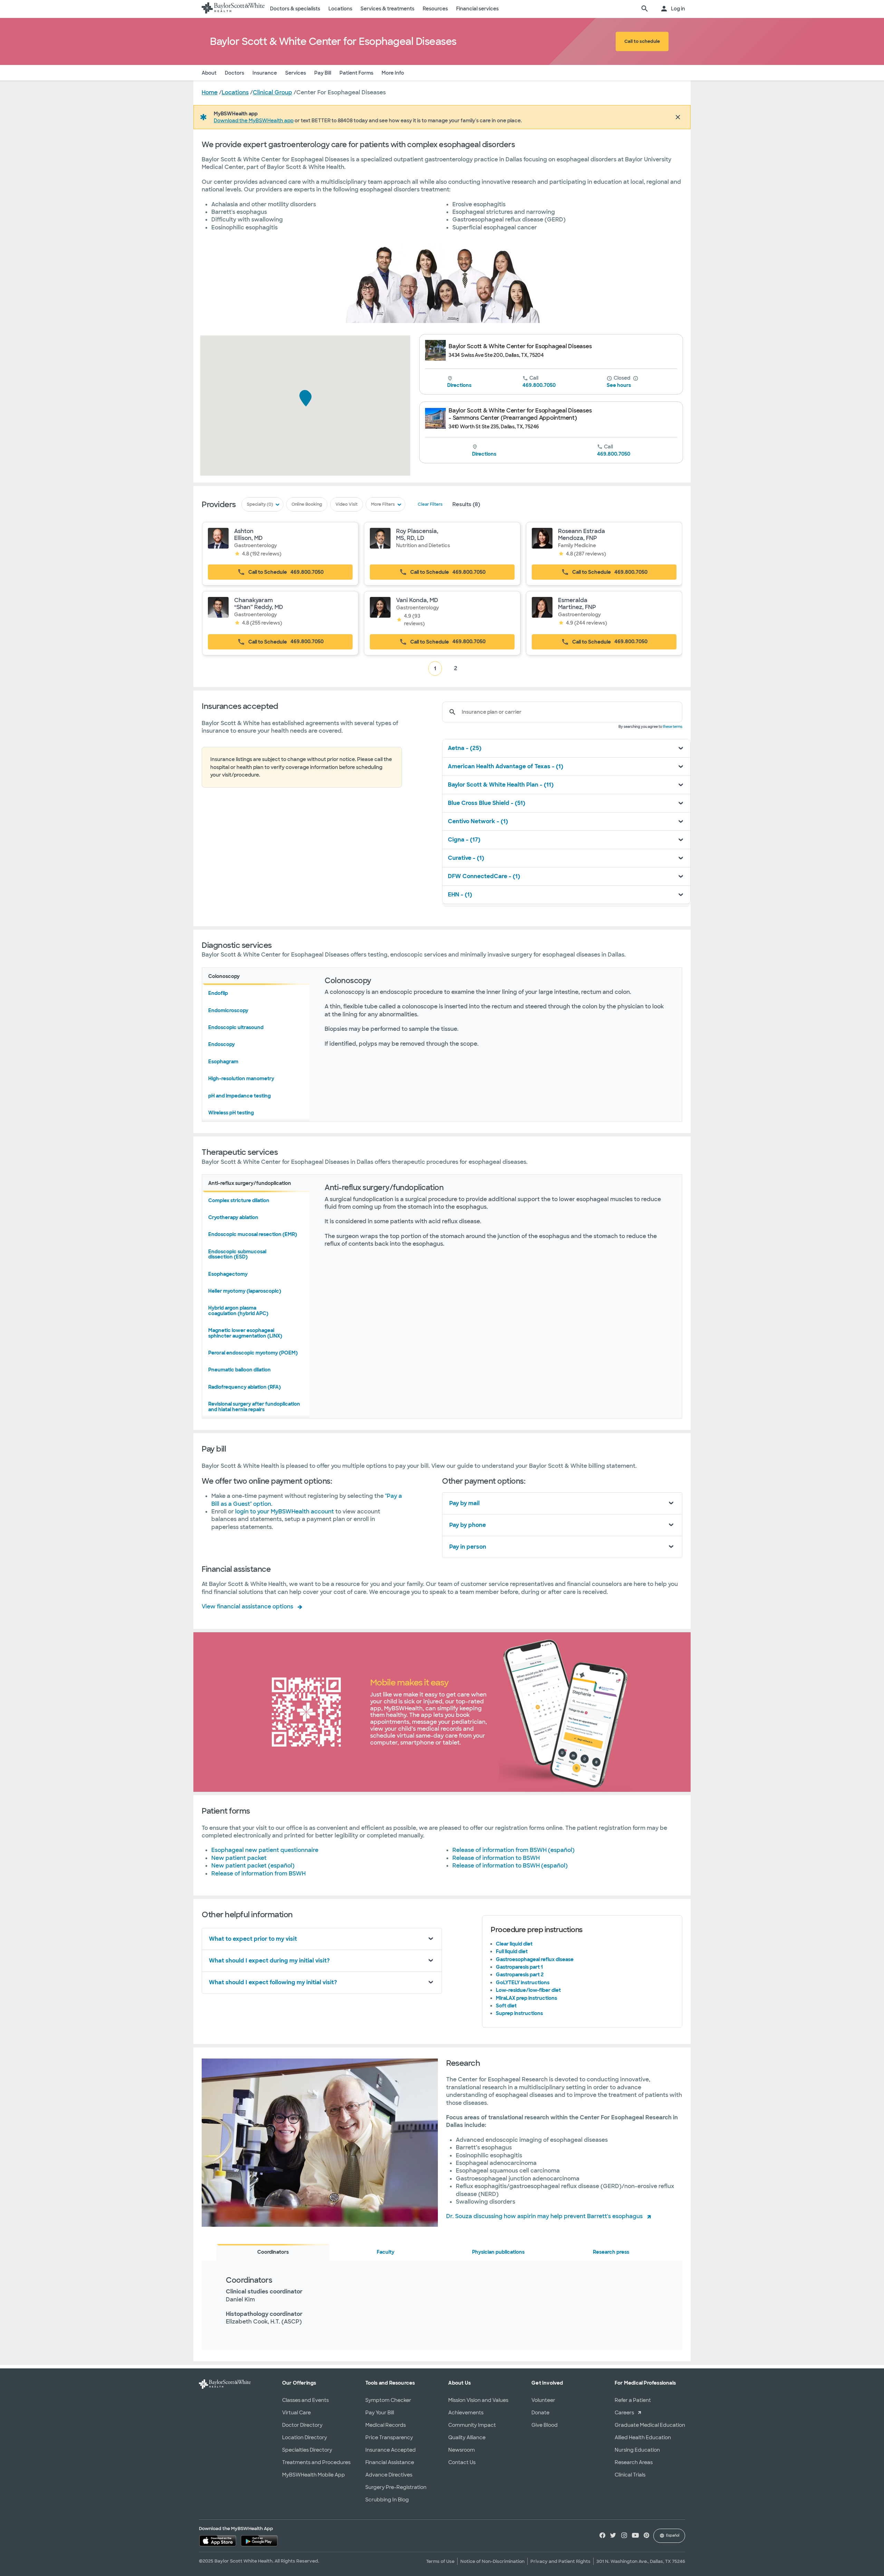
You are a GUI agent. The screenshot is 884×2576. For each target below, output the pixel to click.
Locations (340, 9)
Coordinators (273, 2252)
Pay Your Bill (380, 2413)
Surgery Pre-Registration (396, 2487)
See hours (619, 385)
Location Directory (305, 2437)
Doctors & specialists (295, 9)
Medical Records (386, 2425)
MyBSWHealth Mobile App (314, 2475)
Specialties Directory (307, 2450)
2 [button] (456, 668)
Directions (459, 385)
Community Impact (472, 2425)
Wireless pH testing (231, 1113)
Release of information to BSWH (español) (510, 1866)
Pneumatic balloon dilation (239, 1370)
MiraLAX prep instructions (526, 1998)
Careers (624, 2413)
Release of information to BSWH (496, 1858)
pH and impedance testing (239, 1096)
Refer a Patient (633, 2400)
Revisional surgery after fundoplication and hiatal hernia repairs (254, 1406)
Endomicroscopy (228, 1010)
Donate (540, 2413)
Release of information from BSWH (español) (513, 1850)
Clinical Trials (630, 2475)
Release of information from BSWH (258, 1874)
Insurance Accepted (391, 2450)
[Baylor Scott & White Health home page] (233, 9)
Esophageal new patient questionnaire (265, 1850)
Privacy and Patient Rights (560, 2561)
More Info (393, 73)
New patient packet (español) (253, 1866)
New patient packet (239, 1858)
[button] (306, 399)
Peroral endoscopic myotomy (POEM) (253, 1353)
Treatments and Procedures (316, 2462)
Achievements (466, 2413)
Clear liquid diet (514, 1944)
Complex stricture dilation (239, 1200)
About (209, 73)
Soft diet (506, 2006)
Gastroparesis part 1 (519, 1967)
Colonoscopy (224, 976)
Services (296, 73)
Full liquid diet (512, 1951)
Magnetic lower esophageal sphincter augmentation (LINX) (245, 1333)
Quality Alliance (467, 2437)
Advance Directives (389, 2475)
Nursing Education (637, 2450)
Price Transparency (389, 2437)
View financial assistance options (247, 1607)
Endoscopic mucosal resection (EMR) (253, 1234)
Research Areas (634, 2462)
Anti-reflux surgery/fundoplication (250, 1183)
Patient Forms (356, 73)
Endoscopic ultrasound (236, 1027)
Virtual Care (296, 2413)
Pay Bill (323, 73)
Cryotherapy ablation (233, 1217)
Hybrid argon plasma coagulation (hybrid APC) (238, 1310)
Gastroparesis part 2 (520, 1975)
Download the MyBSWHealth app (254, 121)
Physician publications (498, 2252)
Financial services (477, 9)
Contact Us (462, 2462)
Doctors (234, 73)
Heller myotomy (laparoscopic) (245, 1291)
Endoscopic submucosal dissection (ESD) (237, 1254)
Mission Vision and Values (478, 2400)
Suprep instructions (519, 2013)
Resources (435, 9)
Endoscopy (222, 1044)
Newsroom (462, 2450)
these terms (672, 727)
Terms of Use (440, 2561)
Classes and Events (305, 2400)
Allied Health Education (643, 2437)
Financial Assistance (390, 2462)
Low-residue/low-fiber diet (528, 1990)
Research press (611, 2252)
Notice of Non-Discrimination (492, 2561)
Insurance (265, 73)
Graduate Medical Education (650, 2425)
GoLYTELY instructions (523, 1983)
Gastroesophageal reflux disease (535, 1959)
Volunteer (543, 2400)
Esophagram (223, 1062)
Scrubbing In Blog (387, 2500)
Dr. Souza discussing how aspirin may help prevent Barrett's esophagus (544, 2216)
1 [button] (435, 668)
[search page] (645, 9)
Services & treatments (387, 9)
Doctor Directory (302, 2425)
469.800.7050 (539, 385)
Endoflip (218, 993)
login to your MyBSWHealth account (285, 1512)
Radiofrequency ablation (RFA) (244, 1387)
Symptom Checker (388, 2400)
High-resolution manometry (241, 1078)
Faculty (386, 2252)
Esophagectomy (228, 1274)
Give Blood (545, 2425)
